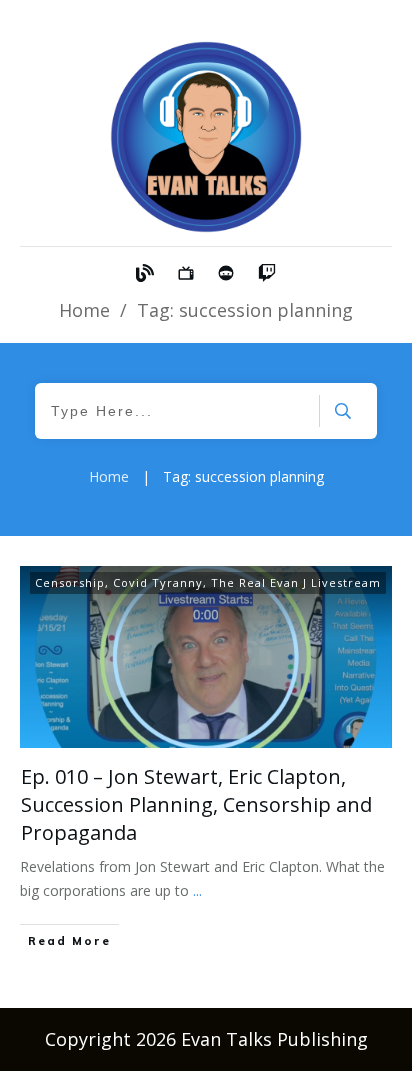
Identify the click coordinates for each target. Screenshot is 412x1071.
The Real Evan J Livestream (296, 582)
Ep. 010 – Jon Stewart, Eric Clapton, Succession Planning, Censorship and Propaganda (196, 804)
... (197, 890)
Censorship (70, 582)
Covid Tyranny (158, 582)
